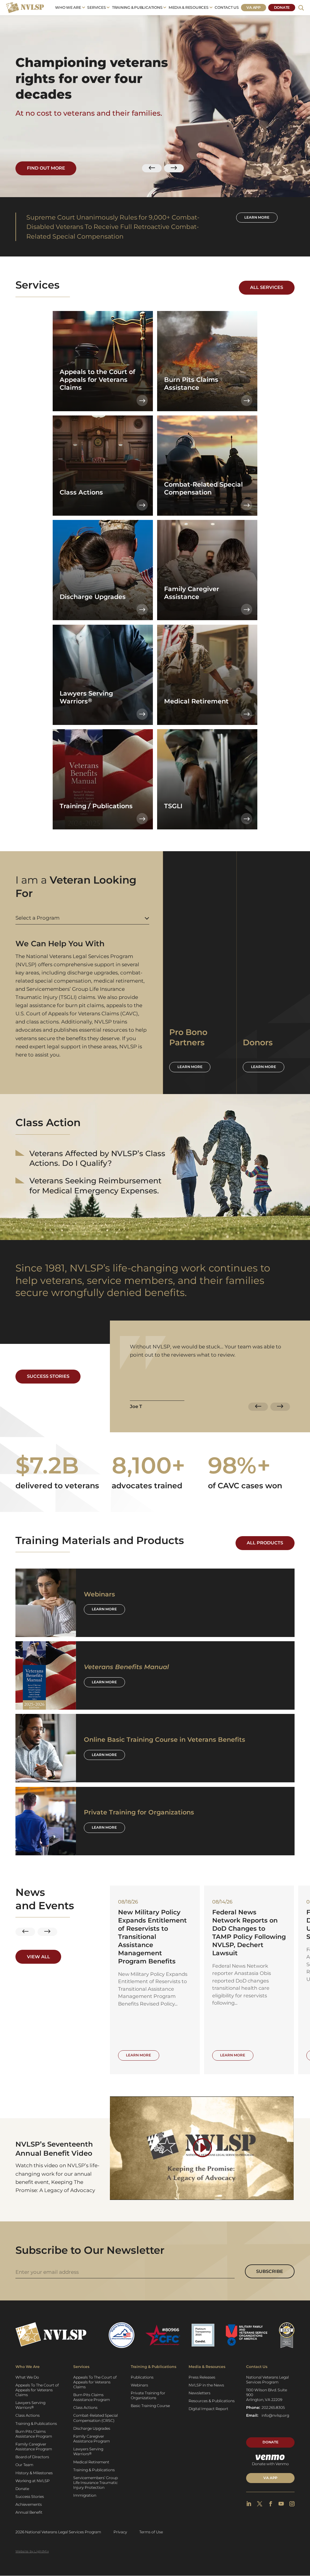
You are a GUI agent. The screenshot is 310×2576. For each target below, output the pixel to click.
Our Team (24, 2465)
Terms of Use (151, 2532)
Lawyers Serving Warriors (30, 2405)
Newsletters (200, 2393)
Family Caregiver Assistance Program (34, 2447)
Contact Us (227, 7)
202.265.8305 (273, 2407)
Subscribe (270, 2271)
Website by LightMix (32, 2551)
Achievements (29, 2504)
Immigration (85, 2495)
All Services (267, 287)
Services (96, 7)
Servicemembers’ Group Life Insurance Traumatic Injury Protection (96, 2483)
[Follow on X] (260, 2504)
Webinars (139, 2385)
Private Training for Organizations (148, 2395)
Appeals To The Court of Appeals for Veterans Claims (37, 2390)
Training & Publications (137, 7)
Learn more (257, 217)
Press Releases (202, 2377)
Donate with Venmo (270, 2464)
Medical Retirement (91, 2462)
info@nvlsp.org (275, 2415)
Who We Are (68, 7)
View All (38, 1957)
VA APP (270, 2478)
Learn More (104, 1609)
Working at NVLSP (33, 2481)
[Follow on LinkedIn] (249, 2504)
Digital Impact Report (208, 2409)
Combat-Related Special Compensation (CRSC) (96, 2418)
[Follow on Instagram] (292, 2504)
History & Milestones (34, 2473)
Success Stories (48, 1376)
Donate (282, 7)
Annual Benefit (29, 2512)
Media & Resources (189, 7)
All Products (265, 1543)
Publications (142, 2377)
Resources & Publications (212, 2401)
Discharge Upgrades (92, 2428)
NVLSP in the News (206, 2385)
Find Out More (46, 168)
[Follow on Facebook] (270, 2504)
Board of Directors (32, 2457)
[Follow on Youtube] (281, 2504)
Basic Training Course (150, 2406)
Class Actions (28, 2415)
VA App (254, 7)
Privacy (120, 2532)
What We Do (27, 2377)
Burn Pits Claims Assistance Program (34, 2434)
